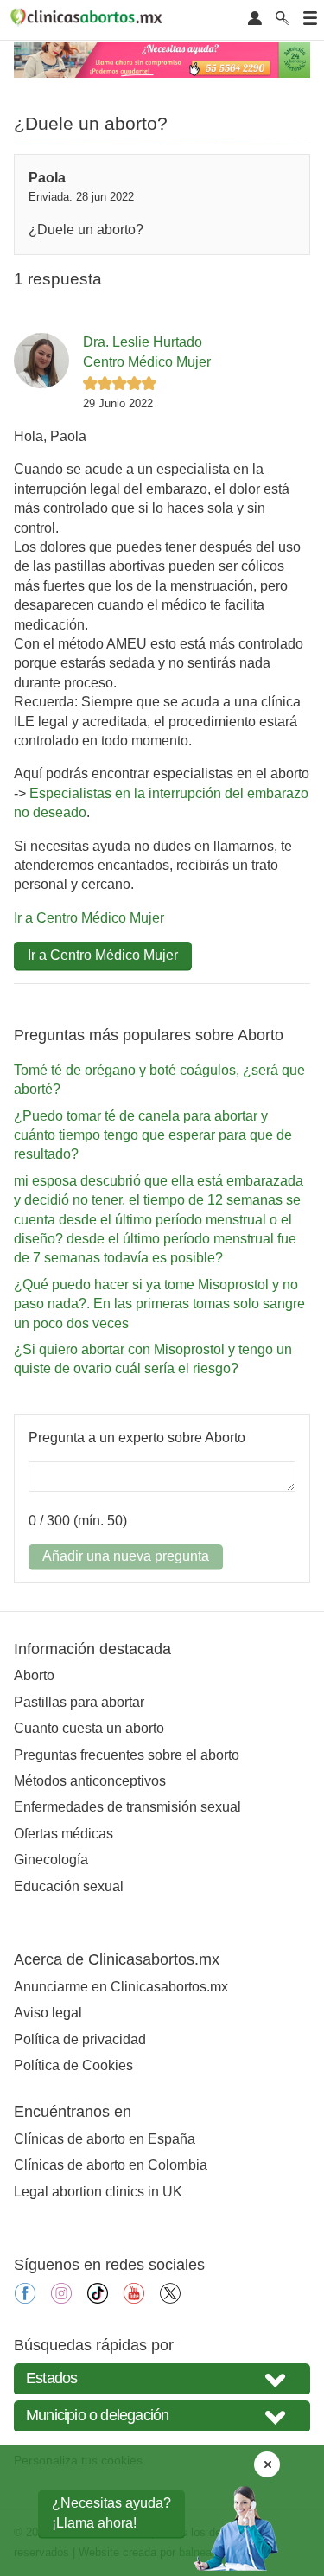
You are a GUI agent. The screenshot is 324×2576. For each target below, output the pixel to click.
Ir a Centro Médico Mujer (89, 918)
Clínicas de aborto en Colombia (111, 2165)
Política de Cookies (73, 2065)
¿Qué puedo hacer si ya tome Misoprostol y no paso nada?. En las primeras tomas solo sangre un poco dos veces (159, 1304)
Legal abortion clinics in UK (98, 2192)
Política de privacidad (80, 2039)
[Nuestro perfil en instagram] (61, 2299)
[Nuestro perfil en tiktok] (98, 2299)
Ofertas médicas (64, 1834)
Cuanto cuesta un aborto (89, 1728)
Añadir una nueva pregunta (126, 1556)
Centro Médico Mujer (147, 362)
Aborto (34, 1675)
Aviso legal (48, 2013)
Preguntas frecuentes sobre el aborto (127, 1755)
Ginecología (51, 1860)
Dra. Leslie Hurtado (143, 342)
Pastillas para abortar (79, 1702)
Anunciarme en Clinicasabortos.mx (121, 1987)
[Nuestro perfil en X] (170, 2299)
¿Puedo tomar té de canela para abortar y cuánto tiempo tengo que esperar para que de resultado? (153, 1135)
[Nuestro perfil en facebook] (25, 2299)
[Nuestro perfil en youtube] (134, 2299)
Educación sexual (69, 1886)
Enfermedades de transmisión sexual (127, 1807)
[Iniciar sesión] (255, 19)
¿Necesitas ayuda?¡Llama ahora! (111, 2512)
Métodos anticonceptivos (90, 1781)
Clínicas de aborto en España (105, 2139)
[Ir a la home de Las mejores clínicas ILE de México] (89, 20)
